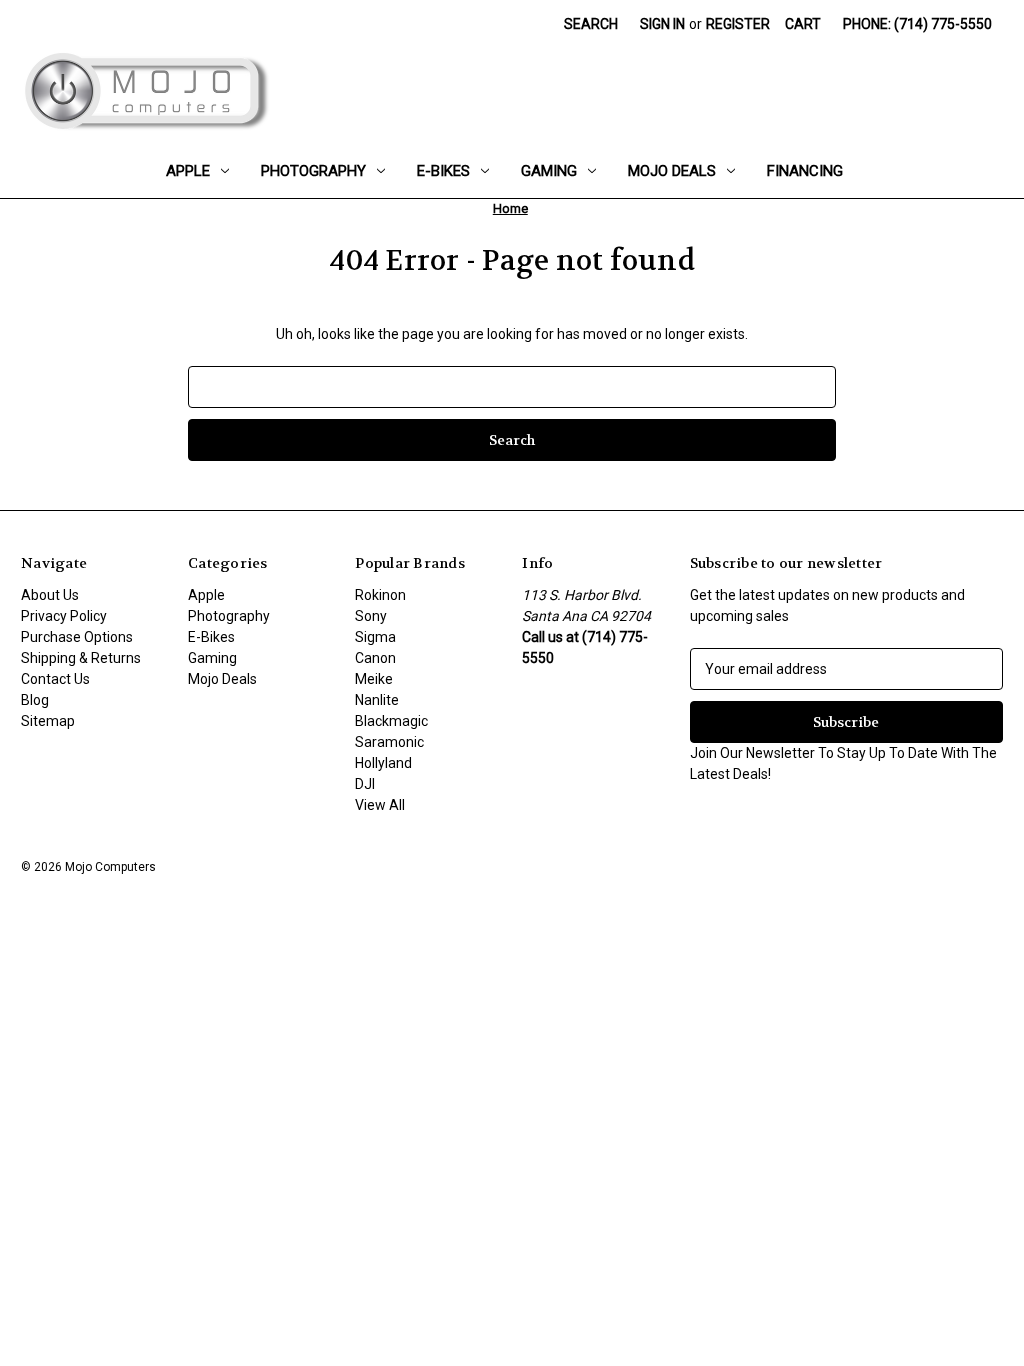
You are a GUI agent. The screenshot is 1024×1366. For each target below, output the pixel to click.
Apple (188, 171)
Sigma (375, 637)
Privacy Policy (64, 616)
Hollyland (383, 763)
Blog (35, 700)
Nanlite (377, 700)
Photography (313, 171)
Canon (375, 658)
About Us (50, 595)
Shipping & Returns (81, 658)
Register (738, 24)
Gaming (549, 171)
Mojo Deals (672, 171)
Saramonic (389, 742)
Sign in (662, 24)
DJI (365, 784)
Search (591, 24)
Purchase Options (77, 637)
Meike (374, 679)
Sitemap (48, 721)
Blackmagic (391, 721)
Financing (805, 171)
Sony (371, 616)
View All (380, 805)
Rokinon (380, 595)
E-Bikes (443, 171)
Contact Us (55, 679)
